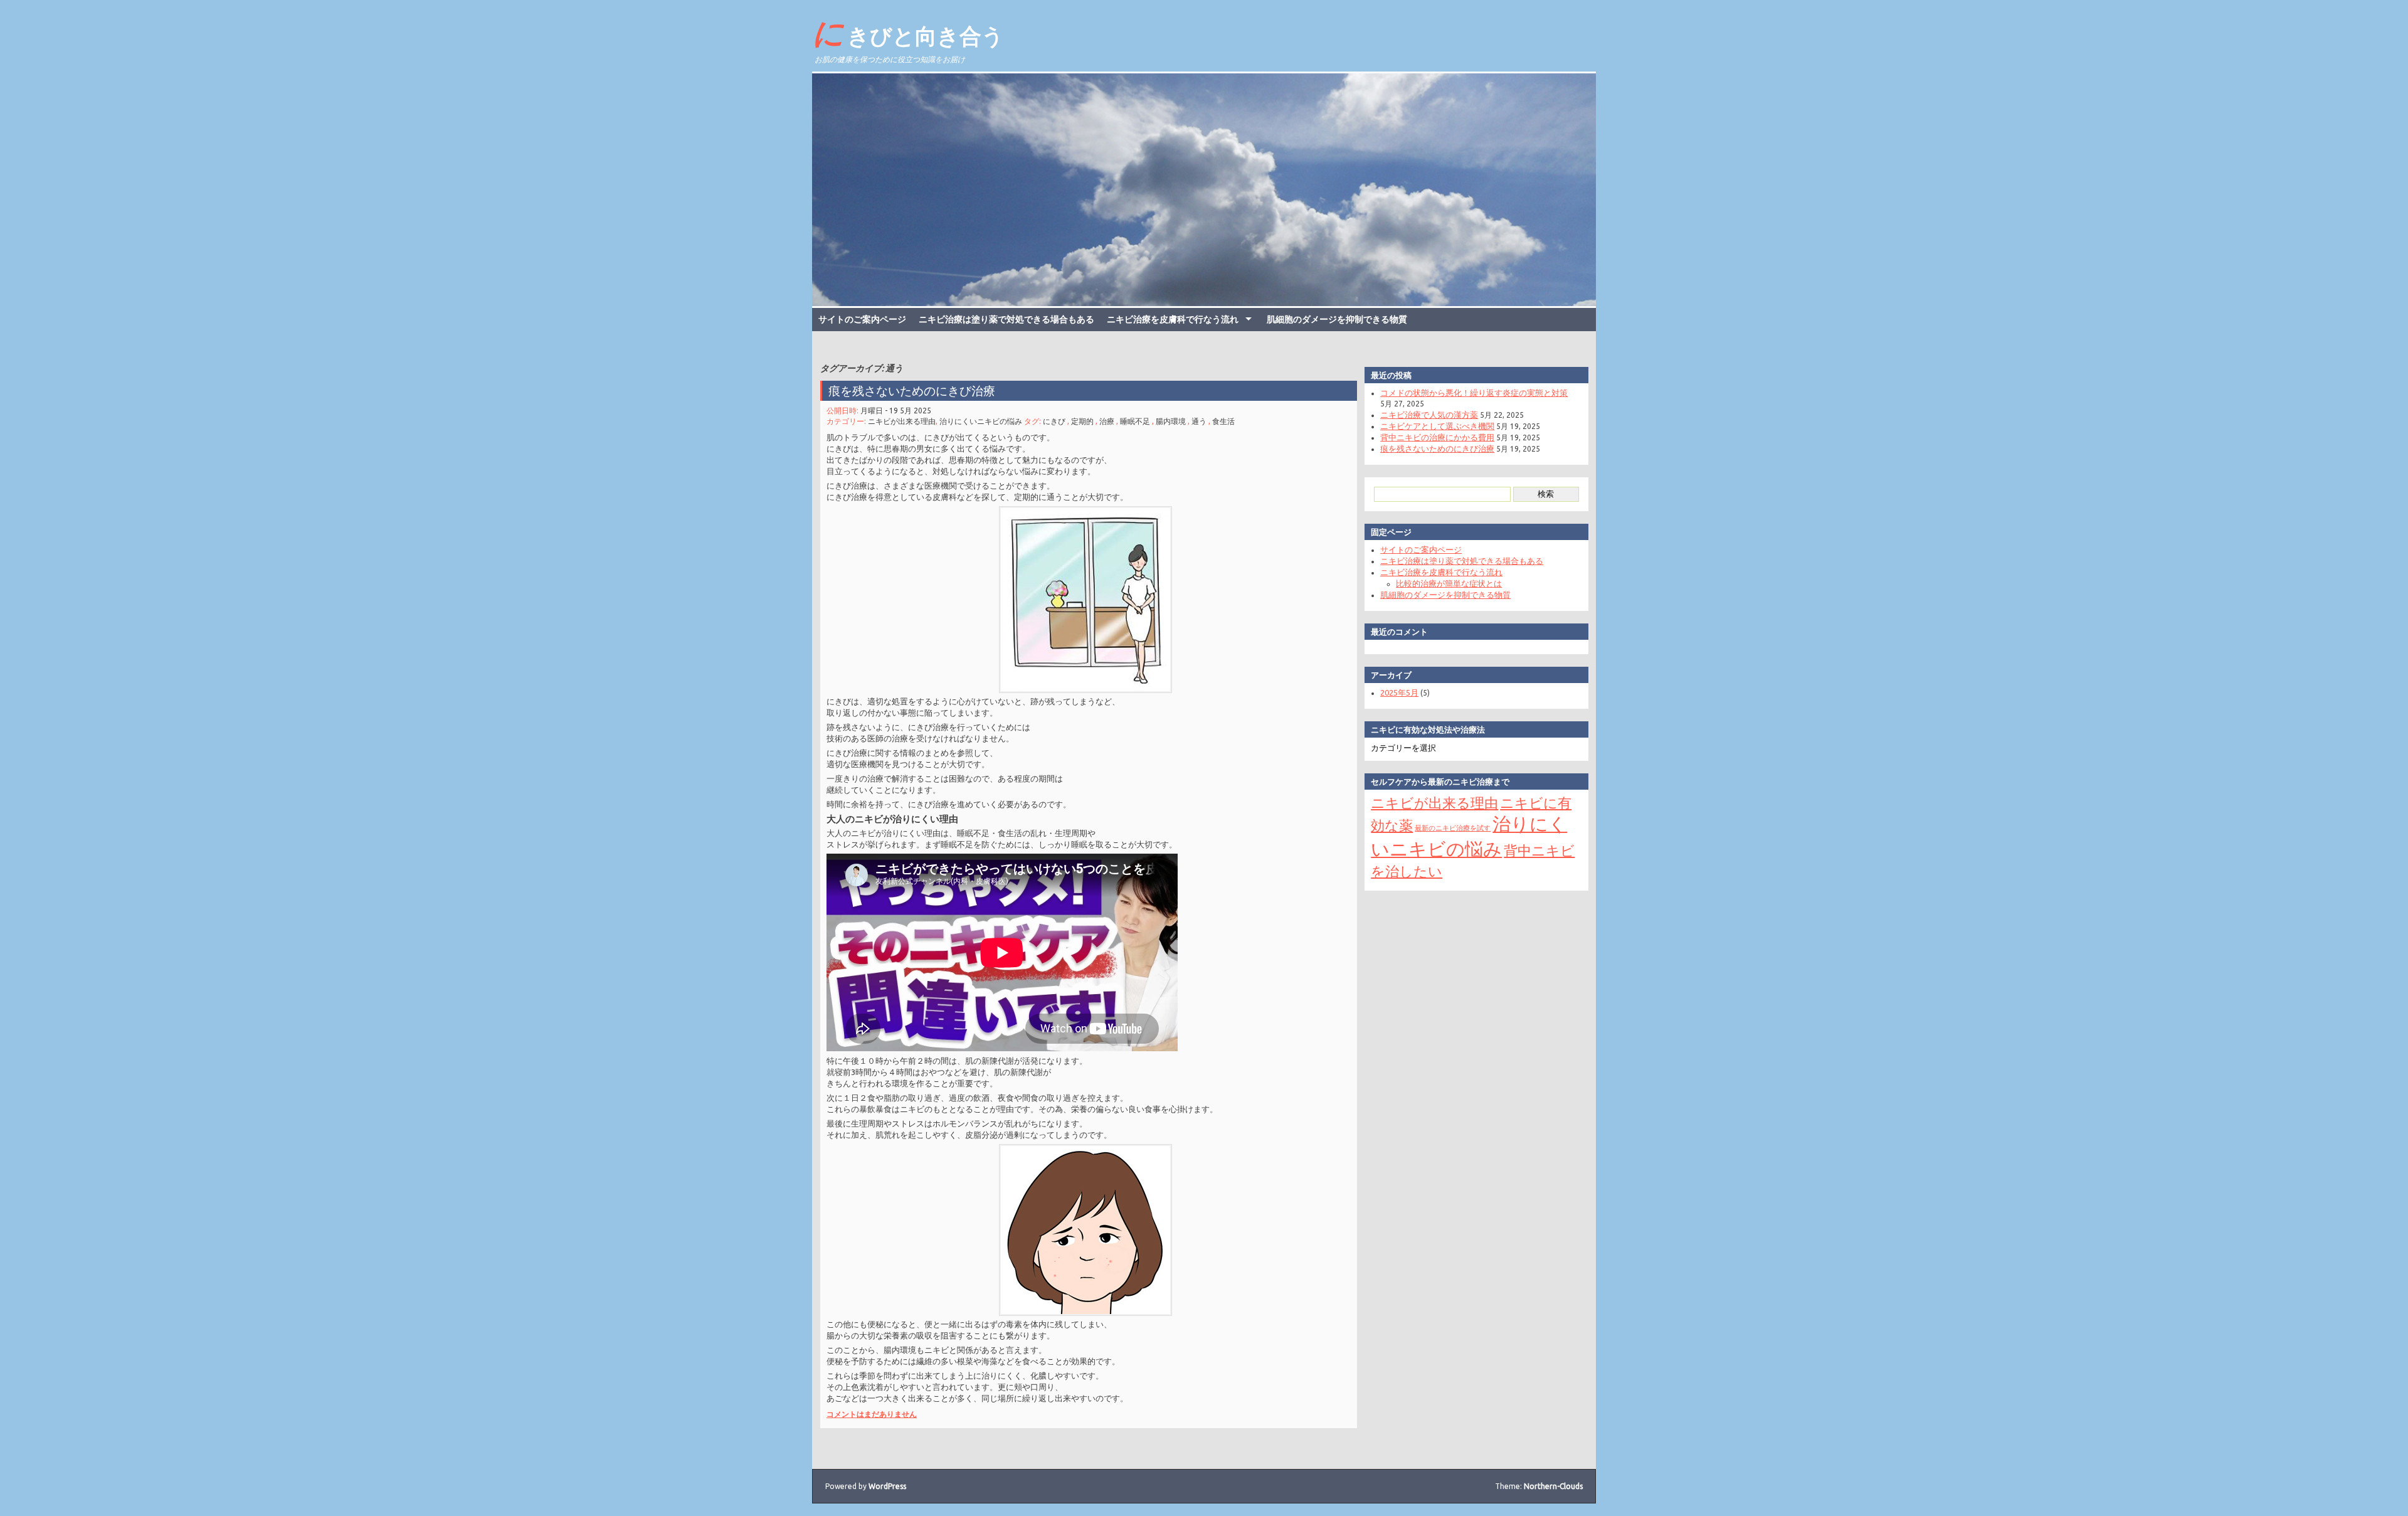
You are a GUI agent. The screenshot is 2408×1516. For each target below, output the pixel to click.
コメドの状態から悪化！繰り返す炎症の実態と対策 (1474, 393)
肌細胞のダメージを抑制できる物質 (1337, 319)
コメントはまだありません (872, 1414)
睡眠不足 (1135, 421)
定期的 (1082, 421)
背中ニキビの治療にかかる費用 (1437, 437)
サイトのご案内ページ (862, 319)
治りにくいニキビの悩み (981, 421)
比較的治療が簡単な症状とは (1449, 583)
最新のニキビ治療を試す (1453, 828)
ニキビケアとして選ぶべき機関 (1437, 426)
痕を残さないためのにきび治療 (912, 391)
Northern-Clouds (1553, 1486)
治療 (1107, 421)
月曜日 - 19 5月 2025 (896, 411)
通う (1199, 421)
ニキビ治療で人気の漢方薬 (1429, 415)
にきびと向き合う (908, 32)
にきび (1054, 421)
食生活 (1223, 421)
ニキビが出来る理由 (902, 421)
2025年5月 (1399, 692)
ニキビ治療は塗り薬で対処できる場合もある (1006, 319)
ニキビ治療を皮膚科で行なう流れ (1173, 319)
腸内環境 (1171, 421)
